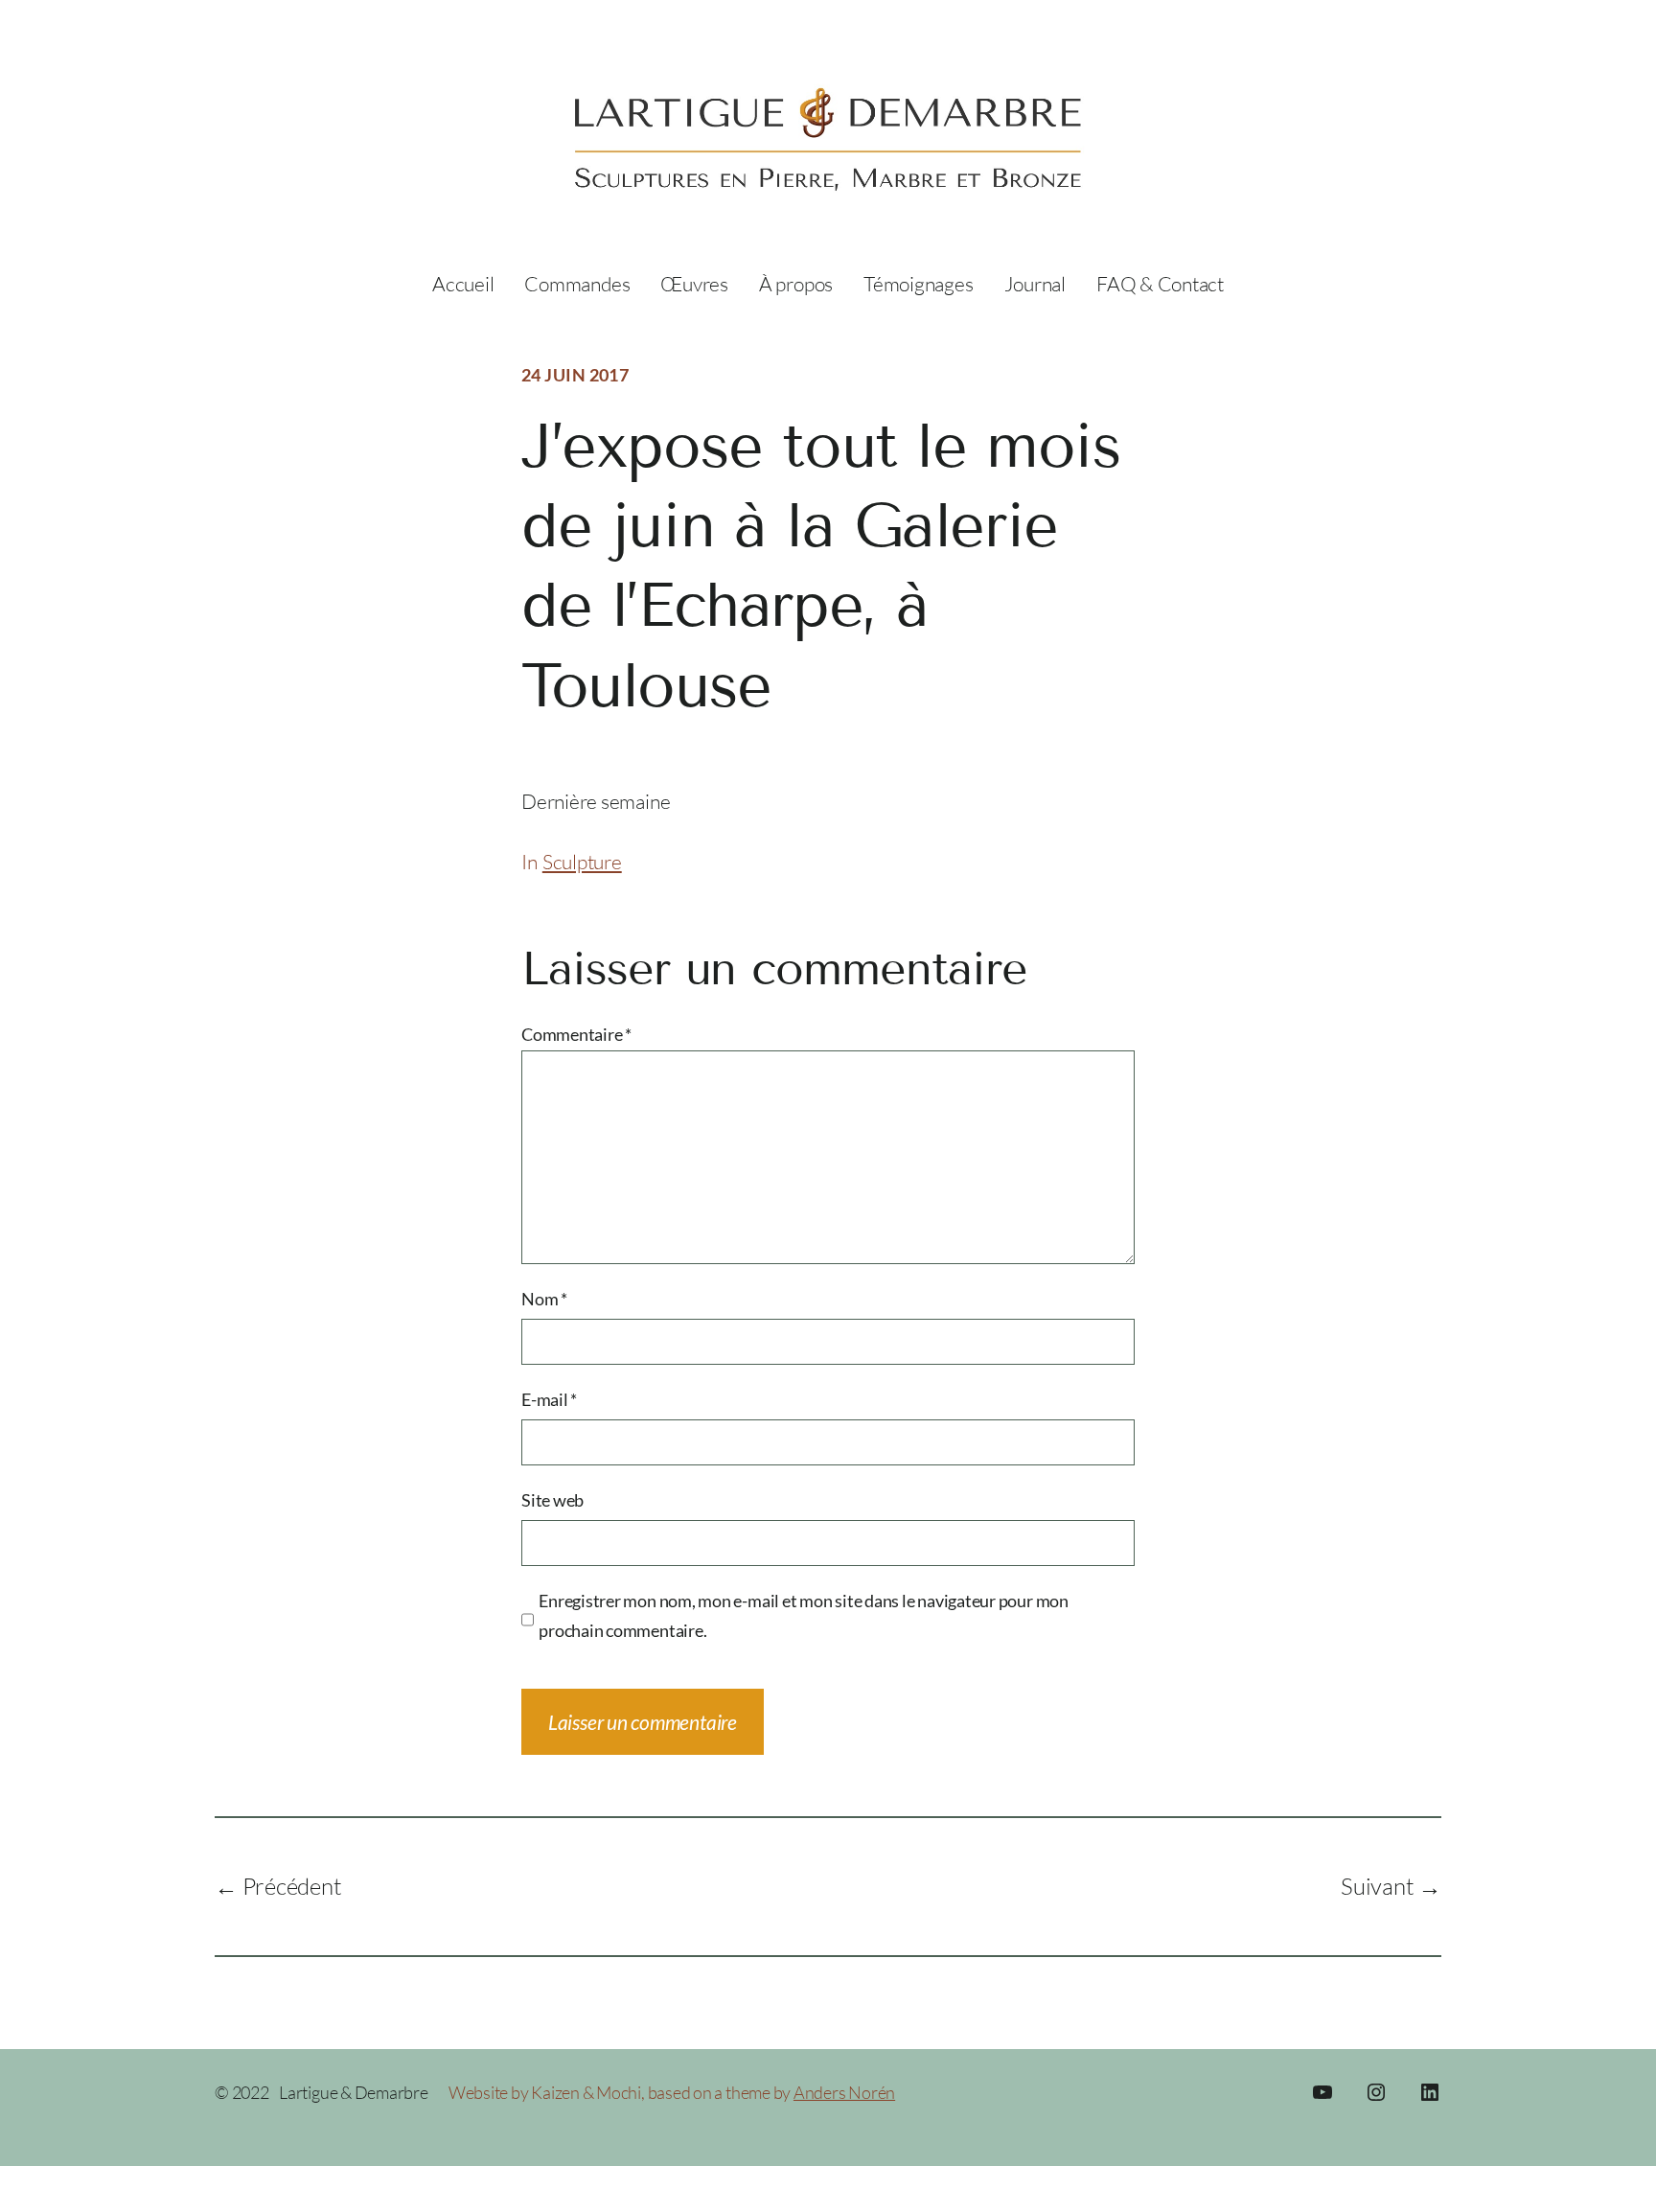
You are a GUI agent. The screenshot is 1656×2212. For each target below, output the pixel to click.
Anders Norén (844, 2092)
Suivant (1377, 1886)
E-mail (549, 1399)
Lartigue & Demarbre (354, 2092)
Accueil (463, 284)
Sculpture (582, 862)
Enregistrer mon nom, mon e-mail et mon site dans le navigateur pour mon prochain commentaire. (804, 1616)
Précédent (292, 1886)
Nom (544, 1299)
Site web (552, 1500)
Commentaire (576, 1034)
